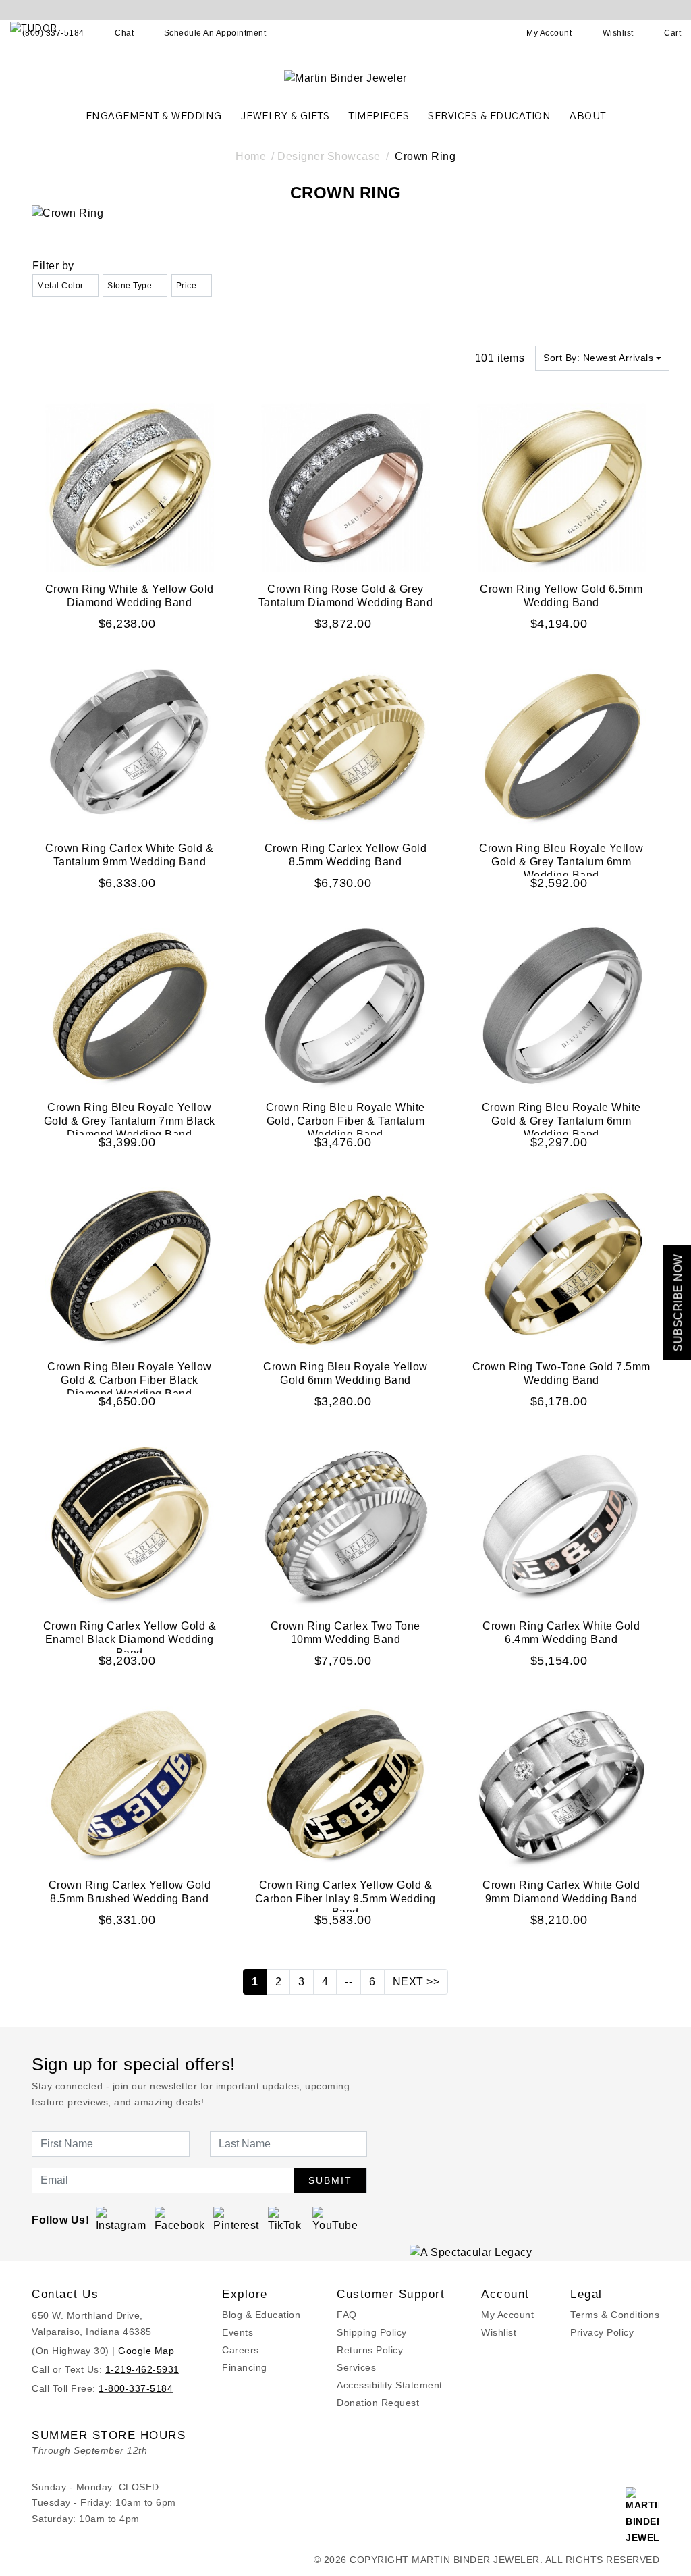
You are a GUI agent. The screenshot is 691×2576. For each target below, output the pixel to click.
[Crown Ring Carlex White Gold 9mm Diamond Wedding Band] (561, 1783)
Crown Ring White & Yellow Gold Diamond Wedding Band (130, 596)
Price (187, 286)
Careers (241, 2350)
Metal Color (60, 286)
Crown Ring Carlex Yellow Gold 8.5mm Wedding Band (346, 855)
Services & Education (489, 116)
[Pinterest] (237, 2219)
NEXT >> (416, 1982)
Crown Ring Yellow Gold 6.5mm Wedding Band (561, 596)
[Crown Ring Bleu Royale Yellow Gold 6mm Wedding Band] (345, 1265)
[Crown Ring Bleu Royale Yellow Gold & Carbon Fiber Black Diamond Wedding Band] (130, 1265)
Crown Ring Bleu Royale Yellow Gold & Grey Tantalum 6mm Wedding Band (561, 862)
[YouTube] (336, 2219)
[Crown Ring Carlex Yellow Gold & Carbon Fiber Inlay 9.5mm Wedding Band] (345, 1783)
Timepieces (379, 116)
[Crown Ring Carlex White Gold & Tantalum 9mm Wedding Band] (130, 746)
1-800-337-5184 (136, 2388)
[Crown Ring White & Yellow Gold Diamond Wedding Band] (130, 487)
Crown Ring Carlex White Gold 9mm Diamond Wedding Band (561, 1892)
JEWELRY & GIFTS (285, 116)
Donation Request (378, 2403)
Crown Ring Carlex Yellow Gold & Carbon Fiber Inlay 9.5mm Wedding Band (345, 1899)
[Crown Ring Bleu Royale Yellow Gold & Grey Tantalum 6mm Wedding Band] (561, 746)
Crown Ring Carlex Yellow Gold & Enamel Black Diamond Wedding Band (130, 1639)
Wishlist (499, 2332)
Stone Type (130, 286)
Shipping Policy (372, 2332)
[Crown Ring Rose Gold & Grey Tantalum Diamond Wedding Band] (345, 487)
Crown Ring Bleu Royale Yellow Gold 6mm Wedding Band (345, 1373)
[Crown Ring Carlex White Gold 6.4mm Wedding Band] (561, 1524)
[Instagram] (121, 2219)
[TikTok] (286, 2219)
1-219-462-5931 (142, 2369)
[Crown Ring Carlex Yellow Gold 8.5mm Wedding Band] (345, 746)
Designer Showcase (329, 156)
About (588, 116)
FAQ (347, 2315)
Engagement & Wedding (154, 116)
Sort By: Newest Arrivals (598, 358)
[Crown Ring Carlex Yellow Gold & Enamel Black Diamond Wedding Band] (130, 1524)
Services (356, 2367)
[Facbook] (180, 2219)
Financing (245, 2367)
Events (238, 2332)
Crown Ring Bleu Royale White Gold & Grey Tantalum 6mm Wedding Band (561, 1121)
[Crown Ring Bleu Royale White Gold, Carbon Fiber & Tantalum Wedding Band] (345, 1005)
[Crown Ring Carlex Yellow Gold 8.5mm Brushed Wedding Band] (130, 1783)
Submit (330, 2180)
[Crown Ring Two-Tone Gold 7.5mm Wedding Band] (561, 1265)
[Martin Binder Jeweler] (345, 77)
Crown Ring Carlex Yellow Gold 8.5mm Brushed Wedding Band (130, 1892)
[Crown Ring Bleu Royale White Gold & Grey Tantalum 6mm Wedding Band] (561, 1005)
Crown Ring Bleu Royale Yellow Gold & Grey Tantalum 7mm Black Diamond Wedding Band (130, 1121)
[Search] (490, 33)
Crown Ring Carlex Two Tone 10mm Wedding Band (345, 1633)
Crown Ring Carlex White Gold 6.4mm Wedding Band (561, 1633)
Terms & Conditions (615, 2315)
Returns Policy (370, 2350)
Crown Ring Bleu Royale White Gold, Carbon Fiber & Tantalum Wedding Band (345, 1121)
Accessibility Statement (390, 2385)
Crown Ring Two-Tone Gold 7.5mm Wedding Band (561, 1373)
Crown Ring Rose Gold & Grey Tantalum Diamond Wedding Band (346, 596)
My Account (507, 2315)
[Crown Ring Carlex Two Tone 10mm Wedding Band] (345, 1524)
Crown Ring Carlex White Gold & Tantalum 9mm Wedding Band (129, 855)
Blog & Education (261, 2315)
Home (251, 156)
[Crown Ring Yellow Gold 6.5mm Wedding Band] (561, 487)
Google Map (146, 2351)
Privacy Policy (602, 2332)
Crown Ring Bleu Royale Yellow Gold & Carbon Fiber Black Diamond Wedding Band (130, 1380)
